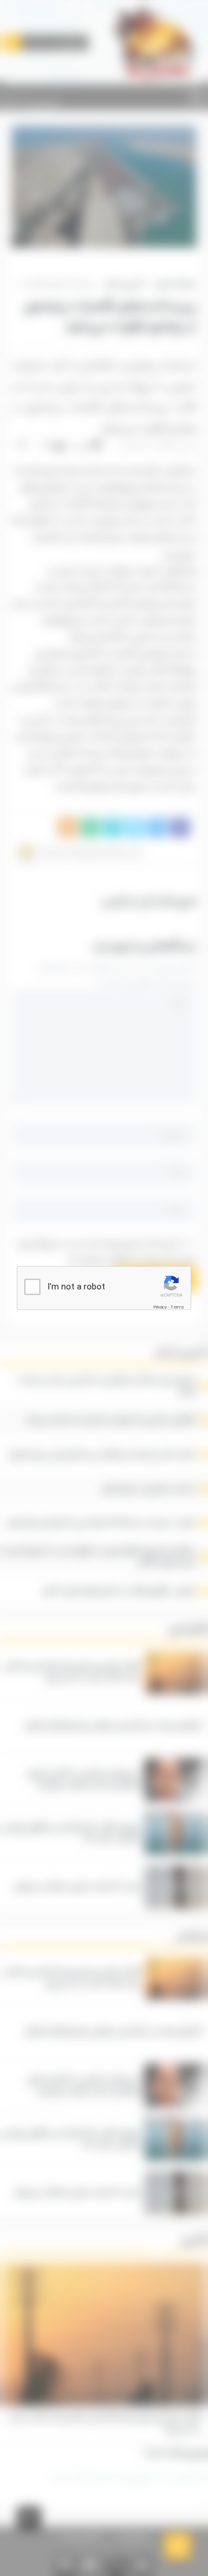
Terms (177, 1306)
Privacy (160, 1306)
